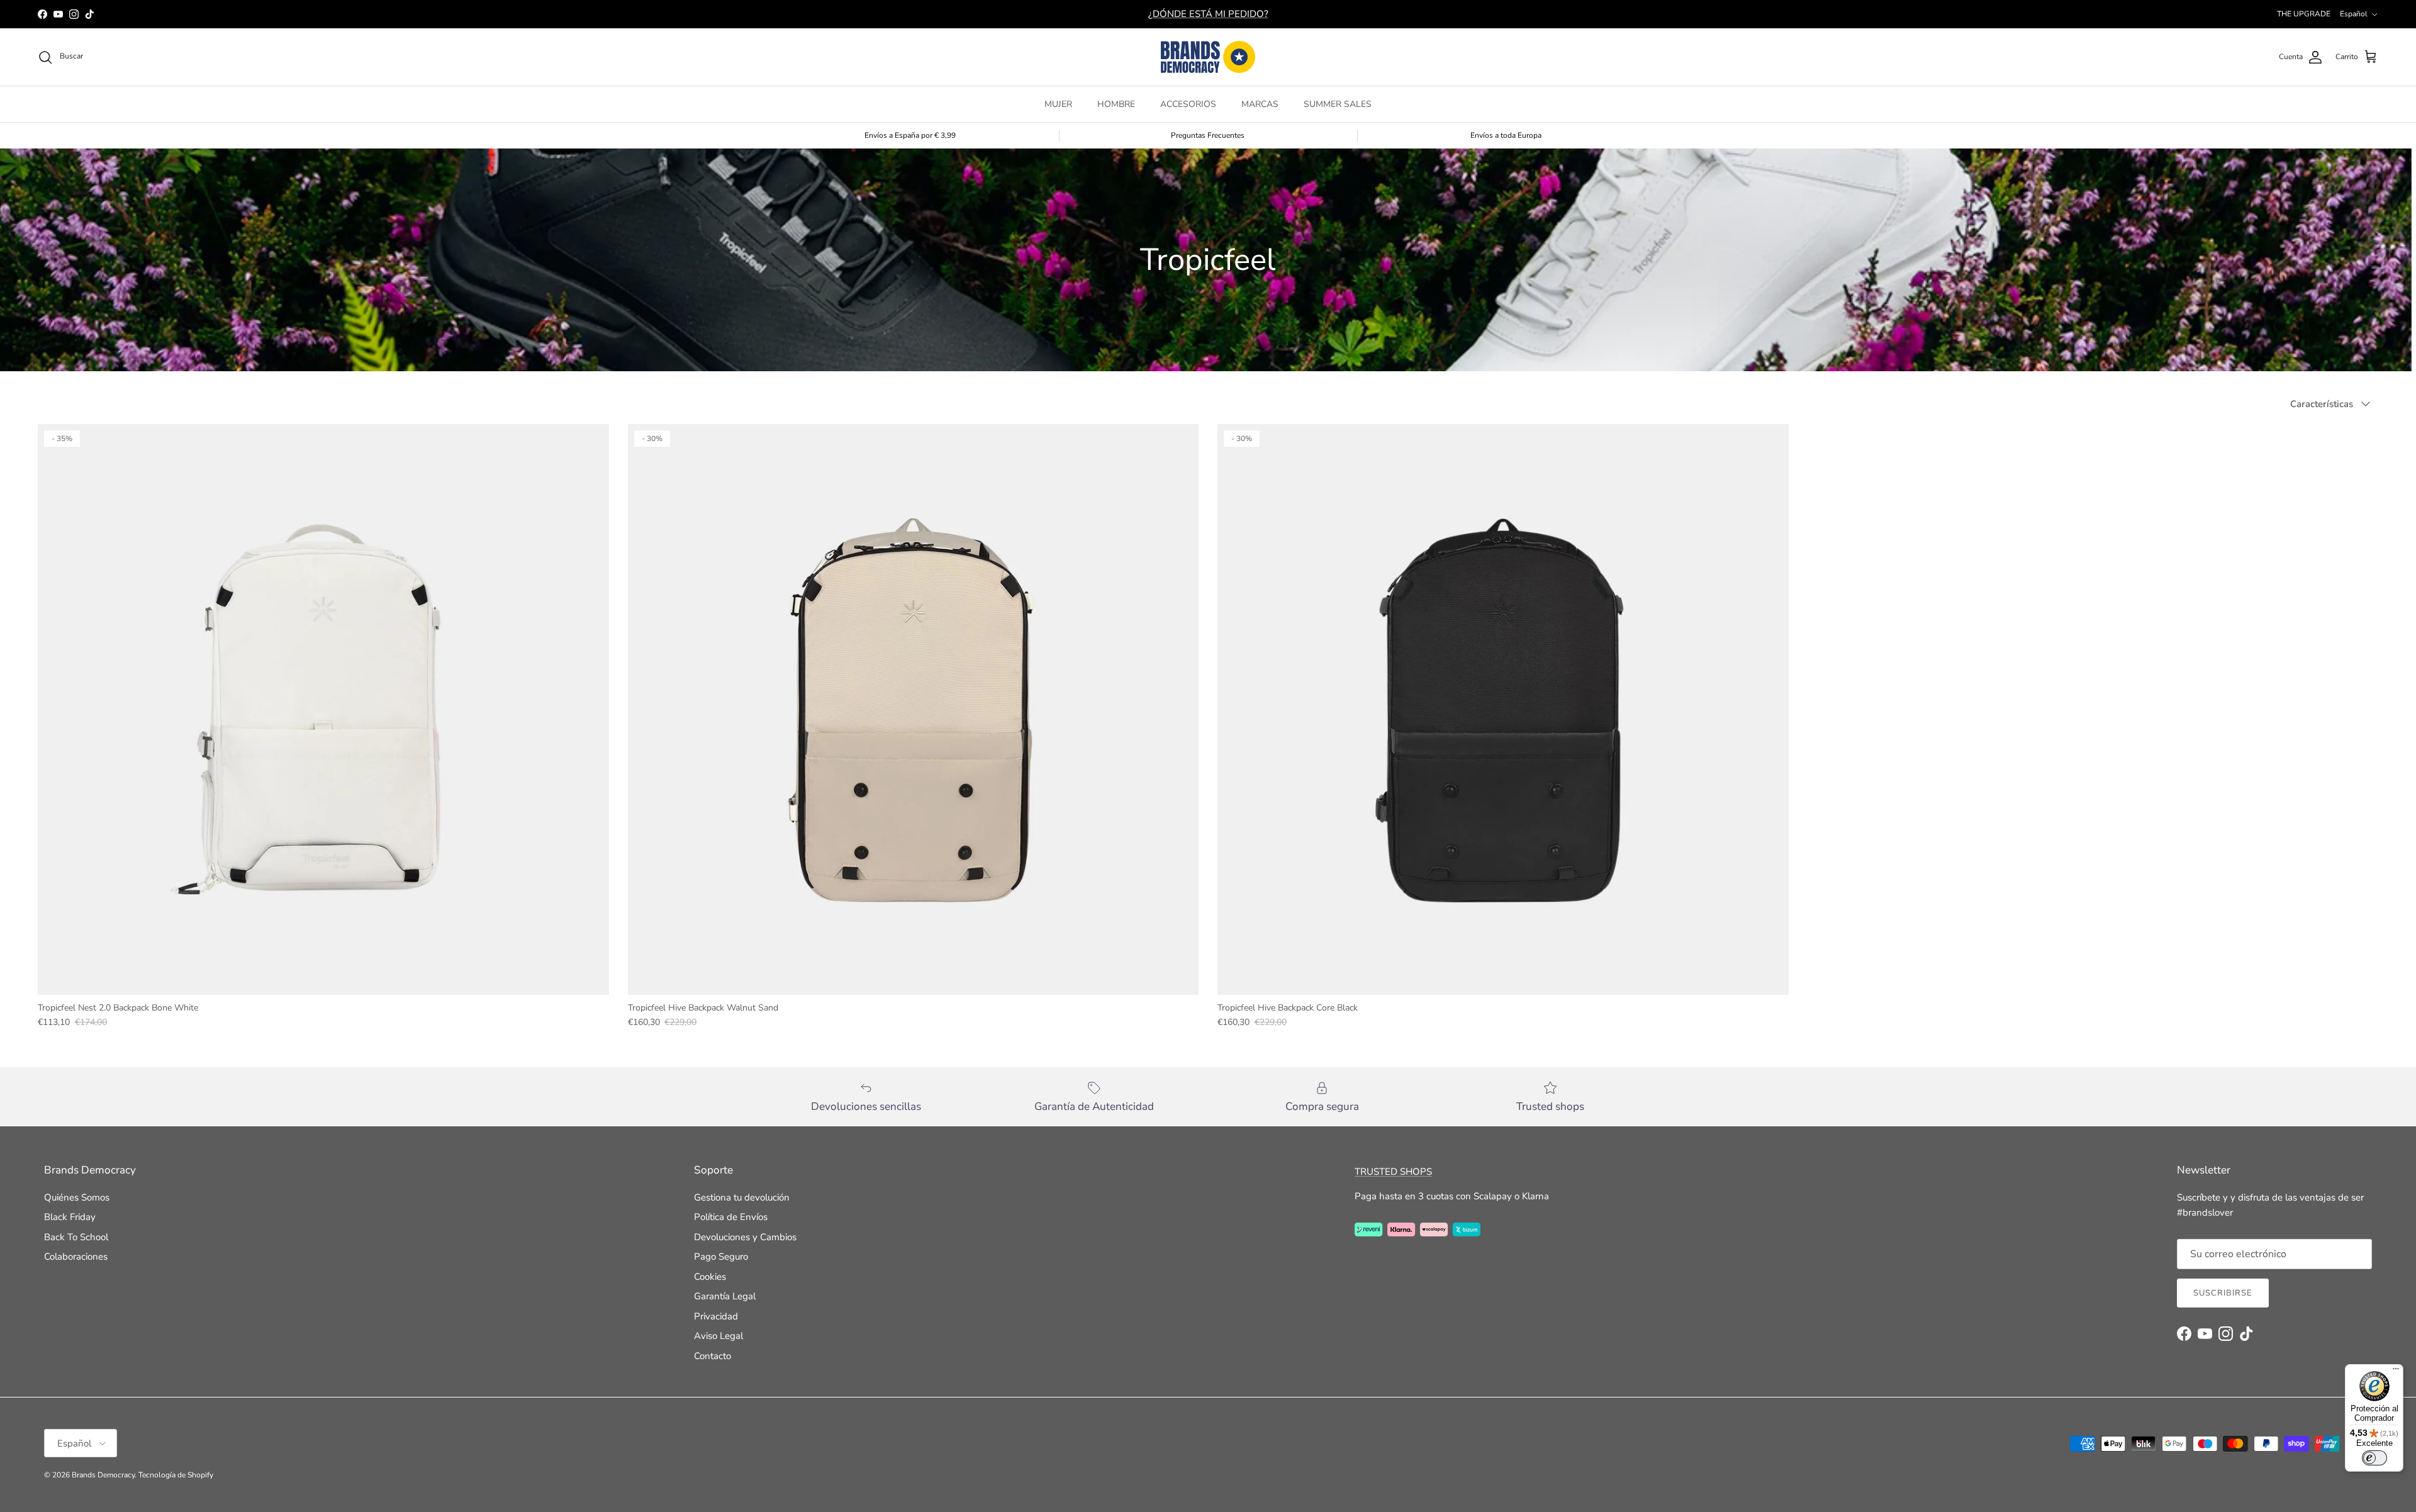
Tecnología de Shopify (176, 1475)
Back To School (76, 1237)
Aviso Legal (719, 1336)
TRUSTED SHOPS (1393, 1172)
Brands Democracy (103, 1475)
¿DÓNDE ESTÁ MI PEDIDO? (1208, 14)
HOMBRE (1116, 104)
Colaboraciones (76, 1257)
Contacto (713, 1356)
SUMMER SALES (1338, 104)
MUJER (1058, 104)
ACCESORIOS (1188, 104)
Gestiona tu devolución (742, 1197)
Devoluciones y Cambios (745, 1237)
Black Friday (70, 1217)
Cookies (710, 1277)
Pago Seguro (721, 1257)
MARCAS (1260, 104)
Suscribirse (2223, 1293)
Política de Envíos (731, 1217)
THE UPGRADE (2304, 14)
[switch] (2374, 1458)
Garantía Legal (725, 1296)
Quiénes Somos (77, 1197)
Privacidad (716, 1316)
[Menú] (2396, 1372)
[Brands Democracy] (1208, 57)
